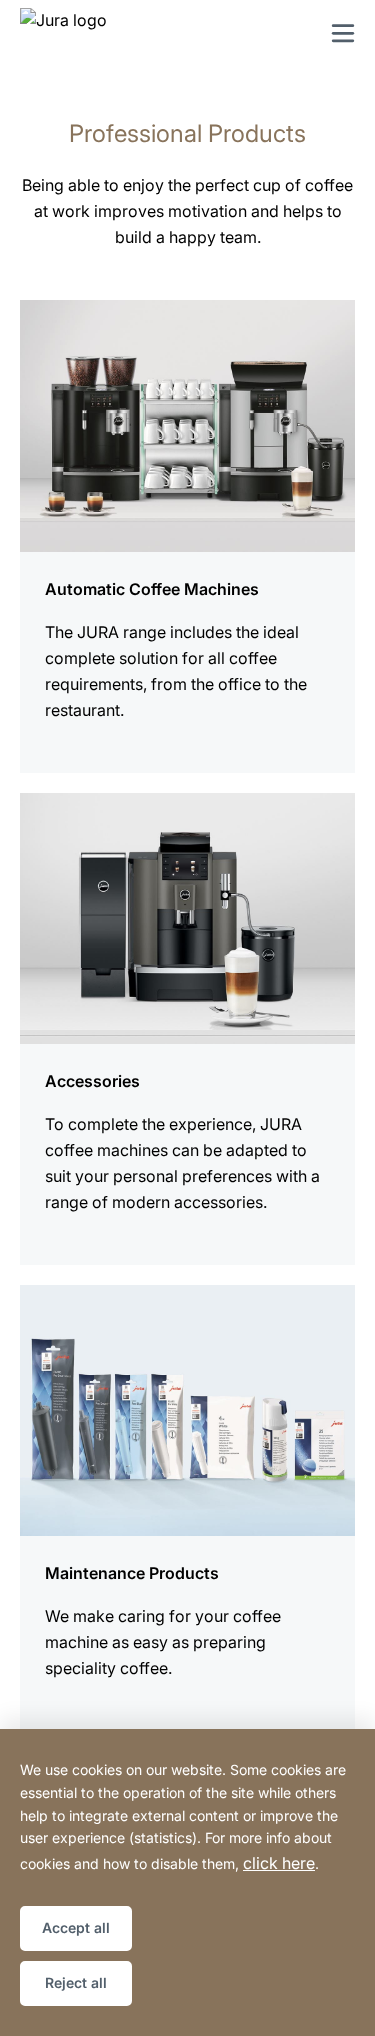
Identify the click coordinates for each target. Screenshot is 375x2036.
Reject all (76, 1982)
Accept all (76, 1927)
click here (279, 1863)
